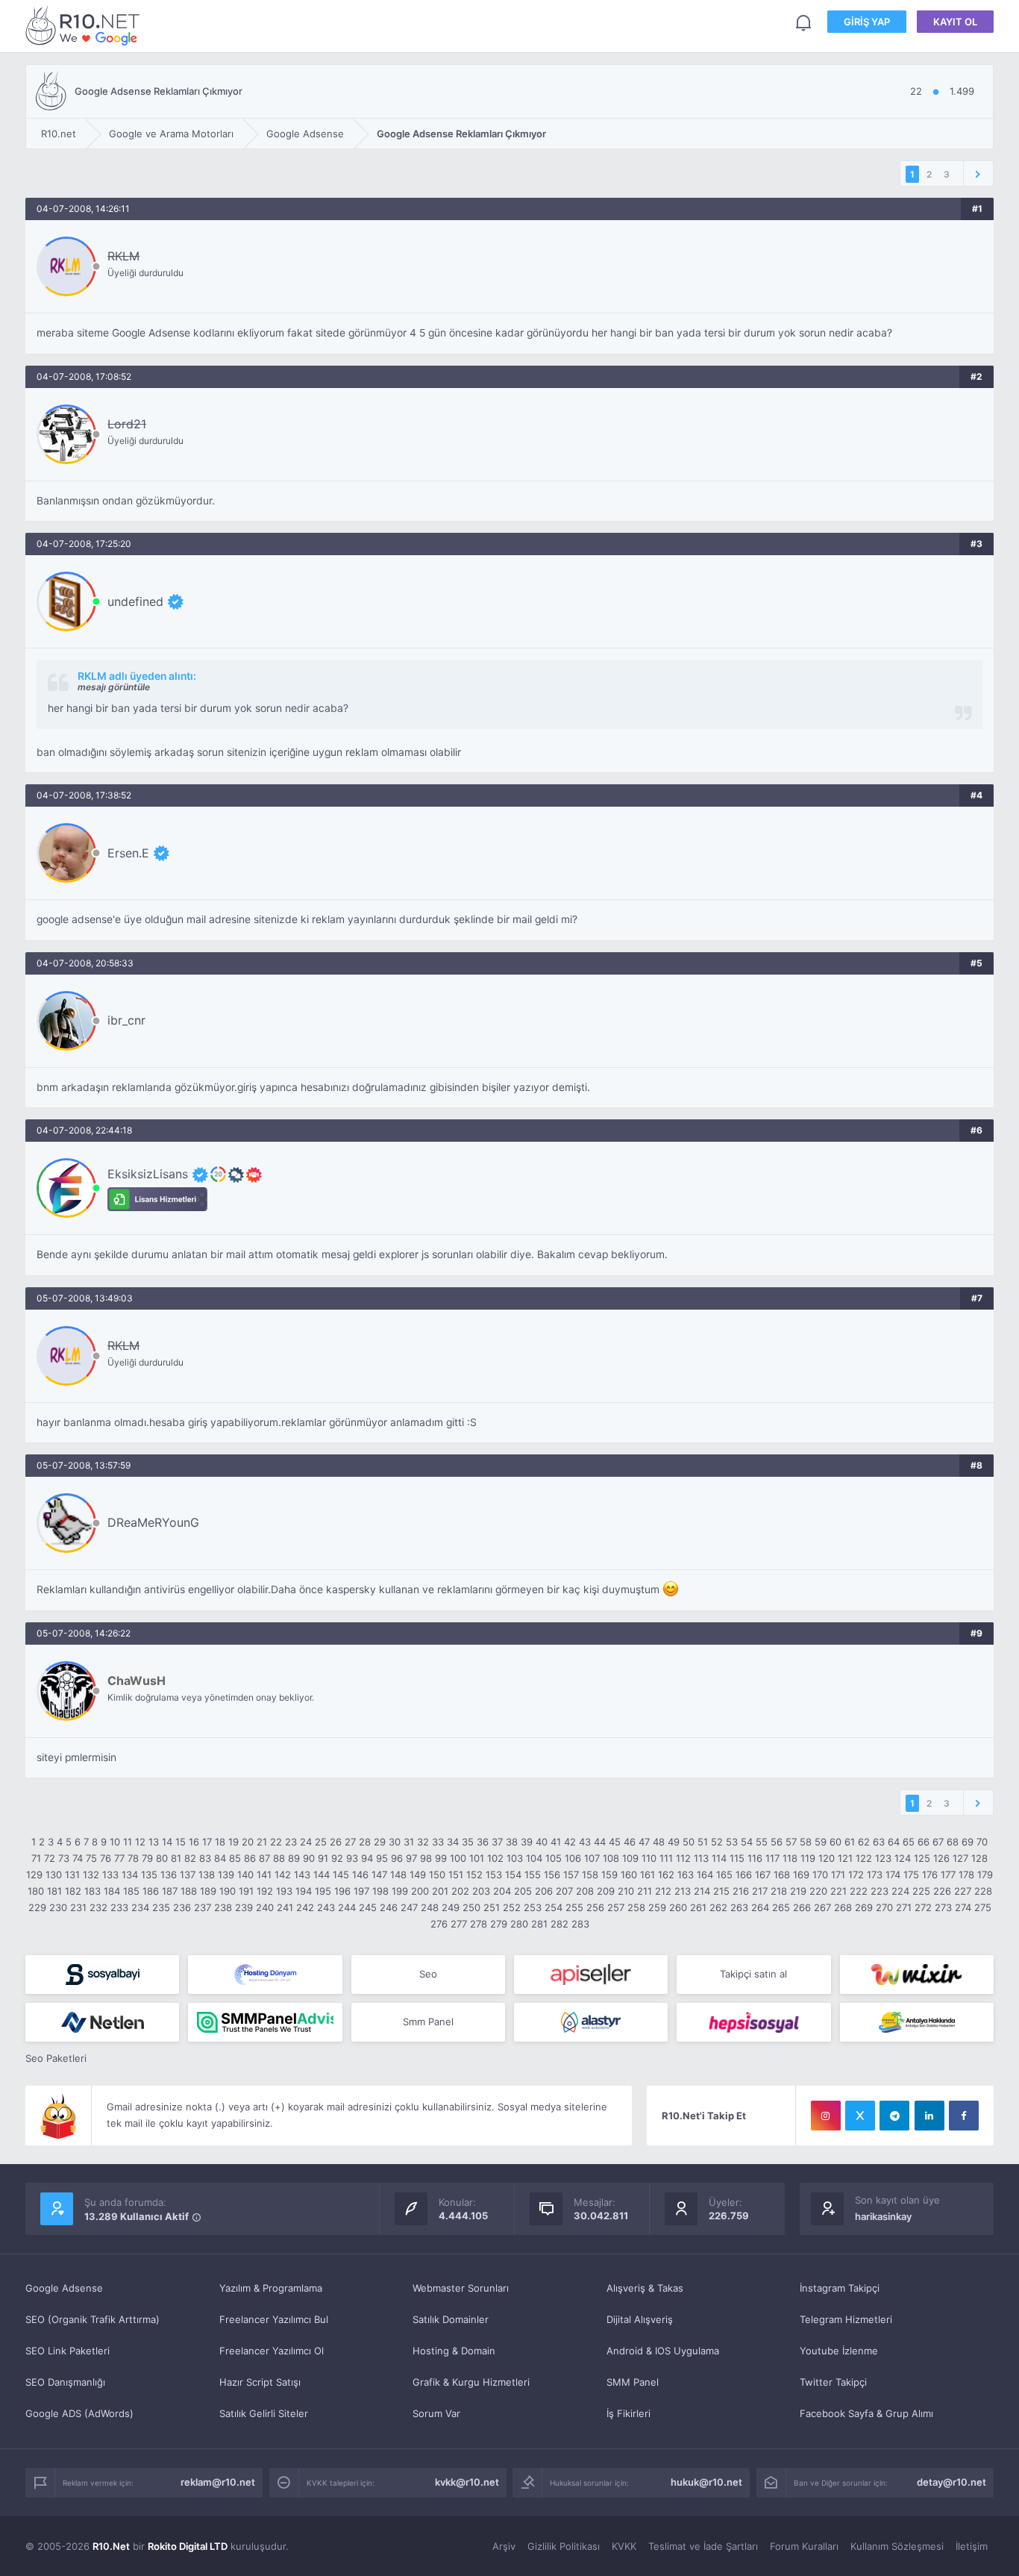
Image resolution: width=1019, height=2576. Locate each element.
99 (441, 1858)
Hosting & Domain (454, 2351)
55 (762, 1842)
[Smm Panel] (102, 1975)
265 (781, 1907)
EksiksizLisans (148, 1174)
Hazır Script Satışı (260, 2382)
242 (305, 1907)
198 (380, 1891)
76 (106, 1858)
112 (683, 1858)
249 (451, 1907)
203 (481, 1891)
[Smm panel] (265, 2022)
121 (845, 1858)
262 (718, 1907)
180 (36, 1891)
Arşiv (504, 2546)
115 (737, 1858)
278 (479, 1924)
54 (747, 1842)
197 (361, 1891)
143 (302, 1875)
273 (943, 1907)
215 (721, 1891)
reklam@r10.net (218, 2482)
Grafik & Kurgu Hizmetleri (471, 2382)
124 (903, 1858)
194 (304, 1891)
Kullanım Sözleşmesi (897, 2546)
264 (760, 1907)
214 (702, 1891)
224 (900, 1891)
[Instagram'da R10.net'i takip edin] (826, 2116)
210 (626, 1891)
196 (342, 1891)
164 (705, 1875)
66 (924, 1842)
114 (719, 1858)
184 (112, 1891)
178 (966, 1875)
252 (512, 1907)
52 (717, 1842)
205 (523, 1891)
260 (678, 1907)
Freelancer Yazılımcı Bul (274, 2319)
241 (285, 1907)
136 (169, 1875)
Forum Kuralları (804, 2546)
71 (36, 1858)
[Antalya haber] (917, 2022)
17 (207, 1842)
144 (322, 1875)
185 (131, 1891)
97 (411, 1858)
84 (220, 1858)
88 (279, 1858)
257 (616, 1907)
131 (72, 1875)
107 (592, 1858)
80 (162, 1858)
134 (130, 1875)
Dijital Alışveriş (640, 2319)
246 (389, 1907)
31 (409, 1842)
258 (636, 1907)
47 (644, 1842)
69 (968, 1842)
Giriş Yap (867, 22)
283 (580, 1924)
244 (347, 1907)
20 (248, 1842)
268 (843, 1907)
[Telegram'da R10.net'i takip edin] (894, 2116)
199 (400, 1891)
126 (941, 1858)
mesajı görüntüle (114, 687)
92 (337, 1858)
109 (630, 1858)
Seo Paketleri (56, 2058)
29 (380, 1842)
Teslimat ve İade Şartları (703, 2546)
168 (782, 1875)
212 (663, 1891)
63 (879, 1842)
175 (911, 1875)
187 (170, 1891)
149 (418, 1875)
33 (438, 1842)
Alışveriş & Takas (645, 2288)
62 (864, 1842)
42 (570, 1842)
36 (483, 1842)
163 (686, 1875)
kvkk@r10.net (467, 2482)
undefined (135, 601)
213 (683, 1891)
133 (110, 1875)
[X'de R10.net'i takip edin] (860, 2116)
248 (430, 1907)
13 (154, 1842)
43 (585, 1842)
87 (264, 1858)
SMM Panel (633, 2382)
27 (350, 1842)
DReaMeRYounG (153, 1522)
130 (54, 1875)
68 (953, 1842)
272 (923, 1907)
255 (574, 1907)
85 (235, 1858)
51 (703, 1842)
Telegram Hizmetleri (846, 2319)
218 (779, 1891)
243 (326, 1907)
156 (552, 1875)
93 (352, 1858)
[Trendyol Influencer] (917, 1975)
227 (963, 1891)
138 (207, 1875)
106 (573, 1858)
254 (554, 1907)
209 (606, 1891)
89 (294, 1858)
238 (223, 1907)
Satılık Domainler (451, 2319)
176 (930, 1875)
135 (149, 1875)
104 (534, 1858)
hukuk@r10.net (706, 2482)
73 (64, 1858)
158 (590, 1875)
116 (755, 1858)
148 (398, 1875)
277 (459, 1924)
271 (904, 1907)
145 (341, 1875)
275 (983, 1907)
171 (838, 1875)
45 (615, 1842)
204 (502, 1891)
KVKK (624, 2546)
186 (151, 1891)
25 (321, 1842)
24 (306, 1842)
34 (453, 1842)
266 (802, 1907)
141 (264, 1875)
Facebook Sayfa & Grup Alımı (866, 2413)
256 (595, 1907)
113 (701, 1858)
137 (188, 1875)
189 (208, 1891)
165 (724, 1875)
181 (54, 1891)
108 (611, 1858)
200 (420, 1891)
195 (323, 1891)
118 (790, 1858)
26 (336, 1842)
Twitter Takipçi (833, 2382)
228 (983, 1891)
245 (368, 1907)
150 (437, 1875)
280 (519, 1924)
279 (499, 1924)
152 (474, 1875)
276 (439, 1924)
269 (864, 1907)
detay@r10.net (951, 2482)
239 (244, 1907)
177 (948, 1875)
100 (458, 1858)
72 (50, 1858)
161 (648, 1875)
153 (494, 1875)
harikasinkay (883, 2216)
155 (533, 1875)
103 (515, 1858)
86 (250, 1858)
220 (818, 1891)
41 (556, 1842)
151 (456, 1875)
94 (367, 1858)
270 (884, 1907)
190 (228, 1891)
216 (741, 1891)
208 (585, 1891)
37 (497, 1842)
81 (176, 1858)
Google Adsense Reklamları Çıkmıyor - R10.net (85, 25)
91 (323, 1858)
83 (205, 1858)
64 (894, 1842)
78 (133, 1858)
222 (859, 1891)
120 (827, 1858)
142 (283, 1875)
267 (822, 1907)
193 (284, 1891)
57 (791, 1842)
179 (985, 1875)
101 (477, 1858)
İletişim (972, 2546)
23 (291, 1842)
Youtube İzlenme (839, 2351)
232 (98, 1907)
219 (798, 1891)
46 (630, 1842)
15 (181, 1842)
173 (875, 1875)
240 (265, 1907)
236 (182, 1907)
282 (559, 1924)
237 (203, 1907)
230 (58, 1907)
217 (760, 1891)
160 (629, 1875)
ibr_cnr (126, 1020)
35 (468, 1842)
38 (512, 1842)
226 (942, 1891)
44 (600, 1842)
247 (409, 1907)
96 (397, 1858)
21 (262, 1842)
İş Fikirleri (628, 2413)
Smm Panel (428, 2022)
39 (527, 1842)
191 (246, 1891)
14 (167, 1842)
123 (883, 1858)
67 (938, 1842)
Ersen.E (128, 853)
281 (539, 1924)
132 (91, 1875)
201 (440, 1891)
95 (382, 1858)
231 (78, 1907)
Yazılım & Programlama (271, 2288)
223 (880, 1891)
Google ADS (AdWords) (79, 2413)
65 (909, 1842)
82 (190, 1858)
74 (78, 1858)
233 (119, 1907)
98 (426, 1858)
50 (689, 1842)
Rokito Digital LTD (188, 2546)
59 (821, 1842)
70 (982, 1842)
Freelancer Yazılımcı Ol (272, 2351)
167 (763, 1875)
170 (820, 1875)
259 (657, 1907)
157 (571, 1875)
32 (423, 1842)
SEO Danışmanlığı (65, 2382)
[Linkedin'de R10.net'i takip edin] (929, 2116)
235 (161, 1907)
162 (666, 1875)
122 (864, 1858)
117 (772, 1858)
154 (513, 1875)
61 (850, 1842)
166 (744, 1875)
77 (119, 1858)
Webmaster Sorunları (461, 2288)
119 (808, 1858)
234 (140, 1907)
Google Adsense (64, 2288)
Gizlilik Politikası (564, 2546)
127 (960, 1858)
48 (659, 1842)
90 (309, 1858)
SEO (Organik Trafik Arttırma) (93, 2319)
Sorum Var (436, 2413)
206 (544, 1891)
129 (34, 1875)
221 (838, 1891)
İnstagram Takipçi (840, 2288)
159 (609, 1875)
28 (365, 1842)
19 (233, 1842)
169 (801, 1875)
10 (115, 1842)
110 (649, 1858)
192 (265, 1891)
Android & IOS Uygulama (663, 2351)
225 (921, 1891)
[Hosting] (265, 1975)
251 (492, 1907)
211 (645, 1891)
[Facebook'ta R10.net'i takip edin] (964, 2116)
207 (564, 1891)
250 (471, 1907)
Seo (428, 1974)
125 (922, 1858)
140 (245, 1875)
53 (732, 1842)
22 (276, 1842)
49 (674, 1842)
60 (835, 1842)
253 (533, 1907)
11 (128, 1842)
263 (739, 1907)
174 (893, 1875)
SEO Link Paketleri (68, 2351)
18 (220, 1842)
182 (73, 1891)
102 (495, 1858)
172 (856, 1875)
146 (360, 1875)
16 (194, 1842)
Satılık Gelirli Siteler (264, 2413)
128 (979, 1858)
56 (777, 1842)
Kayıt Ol (955, 22)
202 (460, 1891)
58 (806, 1842)
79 (147, 1858)
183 (93, 1891)
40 (542, 1842)
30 (395, 1842)
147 (379, 1875)
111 (666, 1858)
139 (226, 1875)
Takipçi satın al (753, 1974)
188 (189, 1891)
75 (91, 1858)
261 (698, 1907)
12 (140, 1842)
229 (37, 1907)
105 (554, 1858)
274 (963, 1907)
